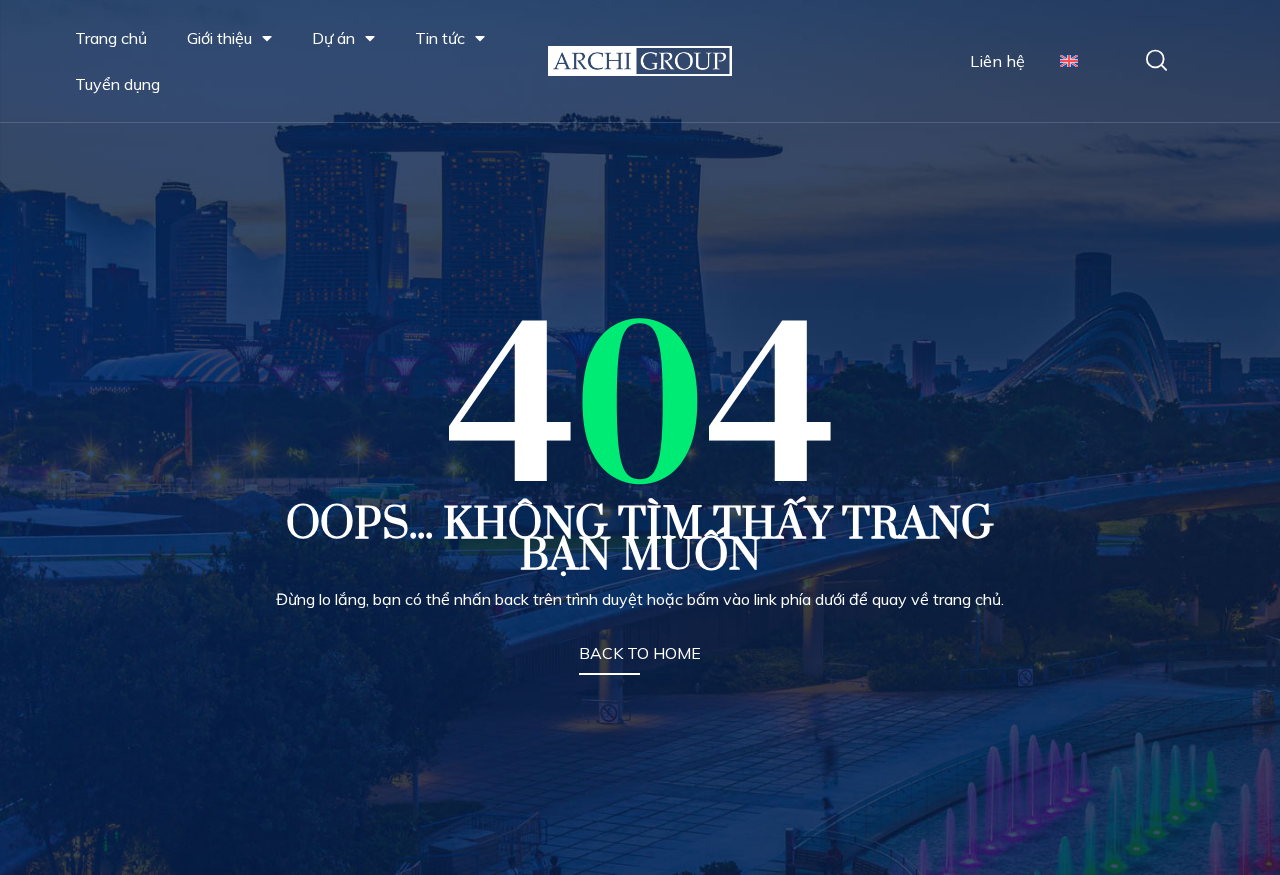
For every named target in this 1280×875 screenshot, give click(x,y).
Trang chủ (111, 38)
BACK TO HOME (640, 653)
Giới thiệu (219, 38)
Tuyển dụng (117, 84)
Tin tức (440, 38)
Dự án (333, 38)
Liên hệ (997, 61)
